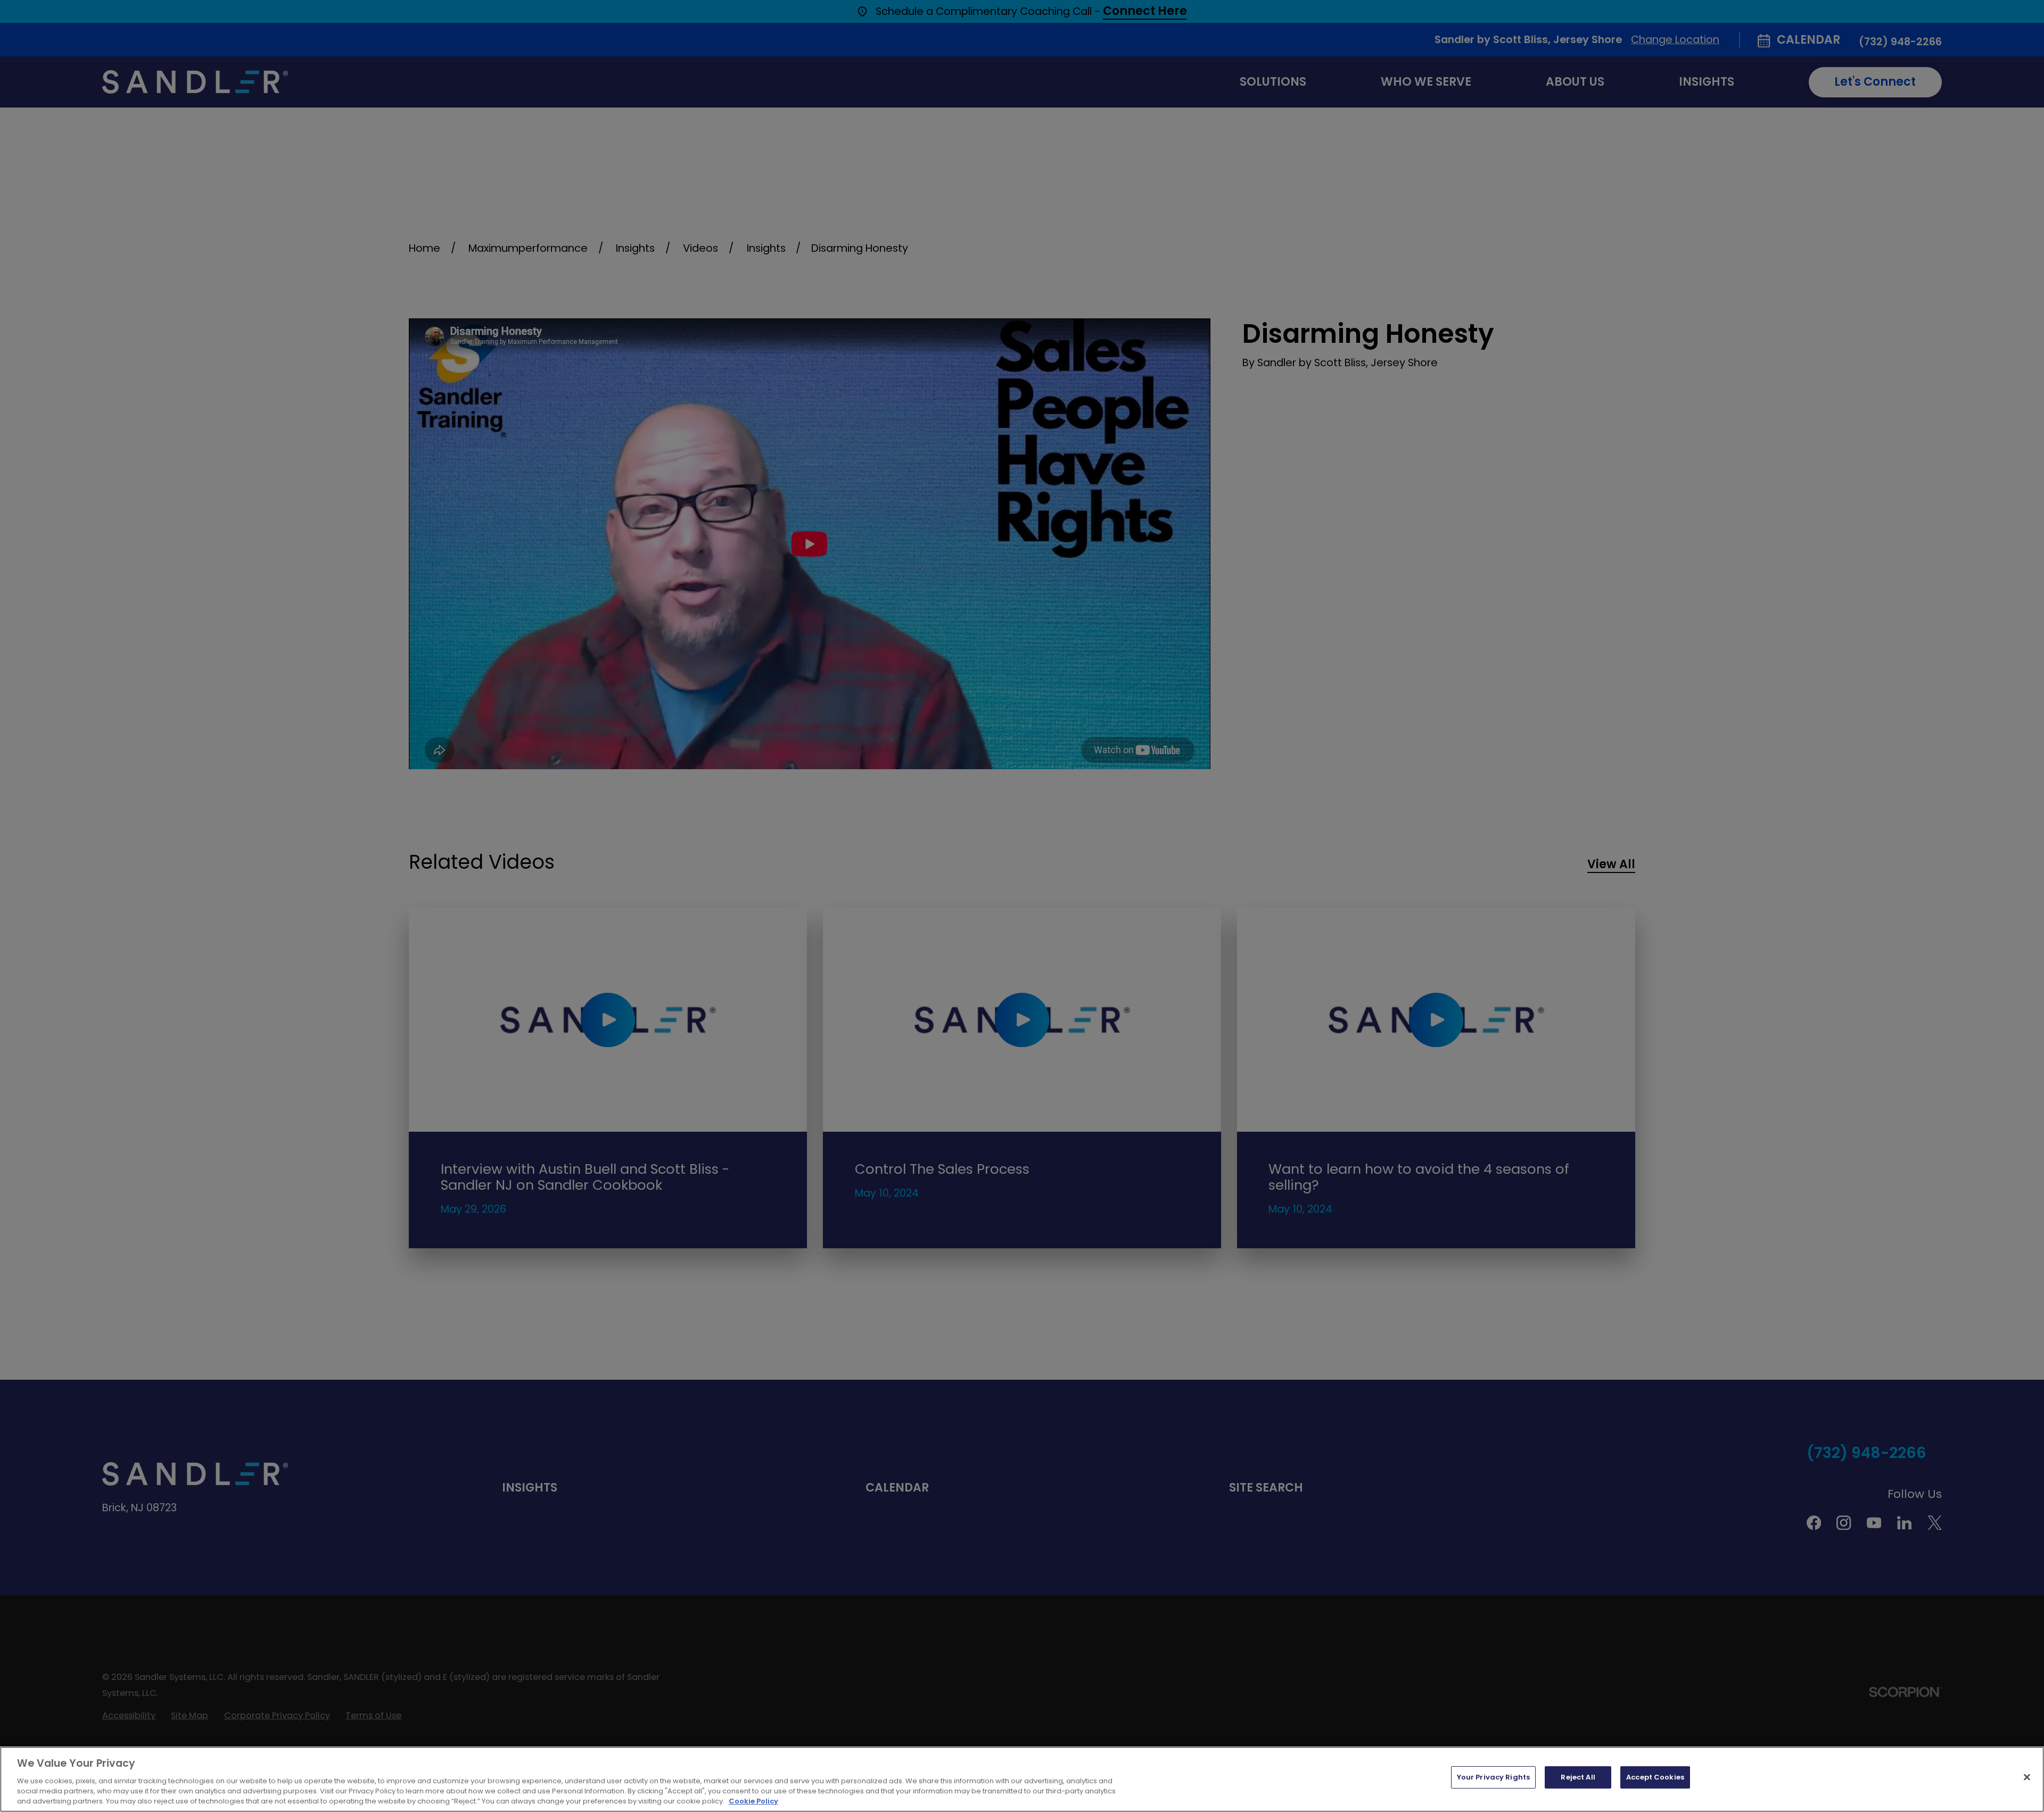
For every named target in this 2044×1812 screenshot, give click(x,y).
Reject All (1578, 1777)
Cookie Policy (753, 1801)
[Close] (2027, 1777)
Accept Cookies (1655, 1777)
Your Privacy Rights (1493, 1777)
